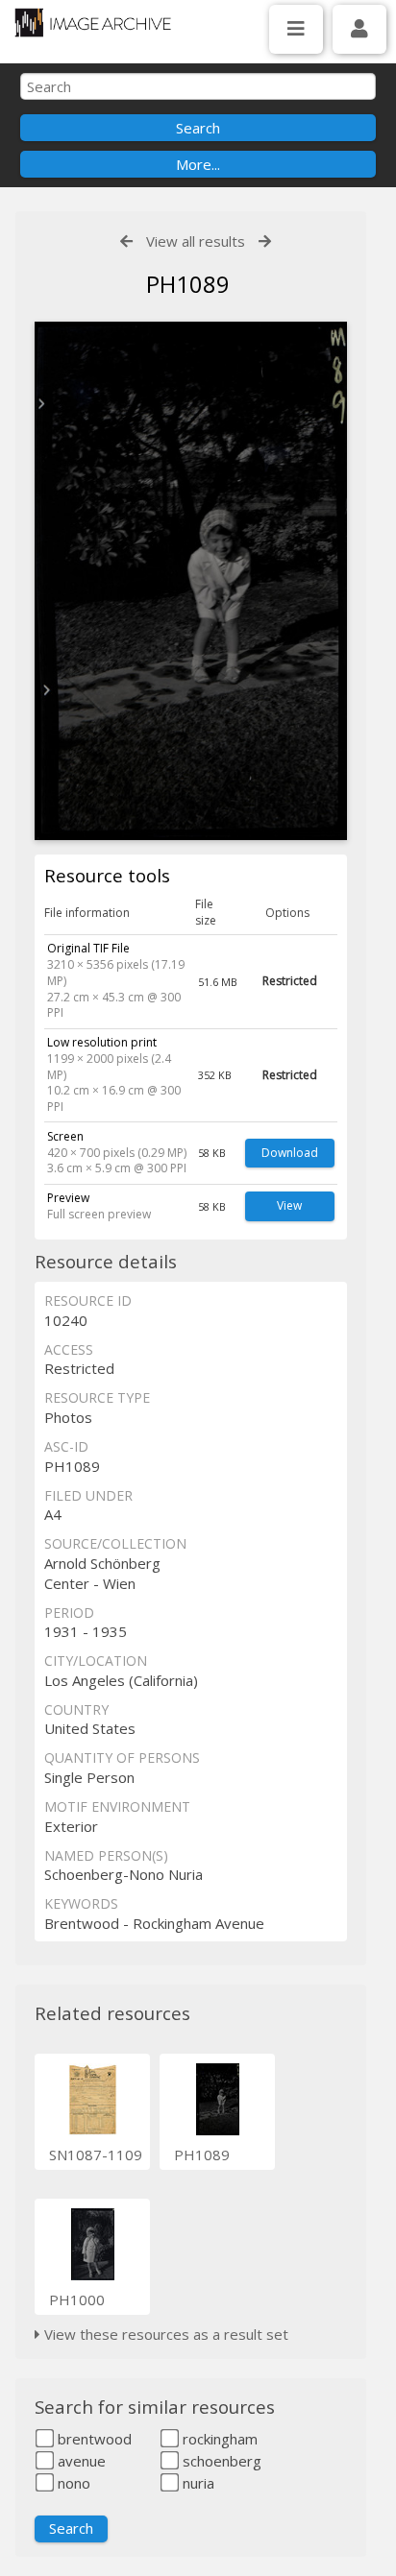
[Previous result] (126, 241)
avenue (80, 2461)
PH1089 (202, 2155)
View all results (196, 241)
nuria (197, 2483)
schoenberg (220, 2461)
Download (290, 1153)
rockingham (218, 2439)
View (289, 1205)
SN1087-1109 (96, 2155)
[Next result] (265, 241)
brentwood (93, 2439)
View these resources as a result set (164, 2334)
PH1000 (77, 2299)
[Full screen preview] (191, 581)
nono (72, 2483)
